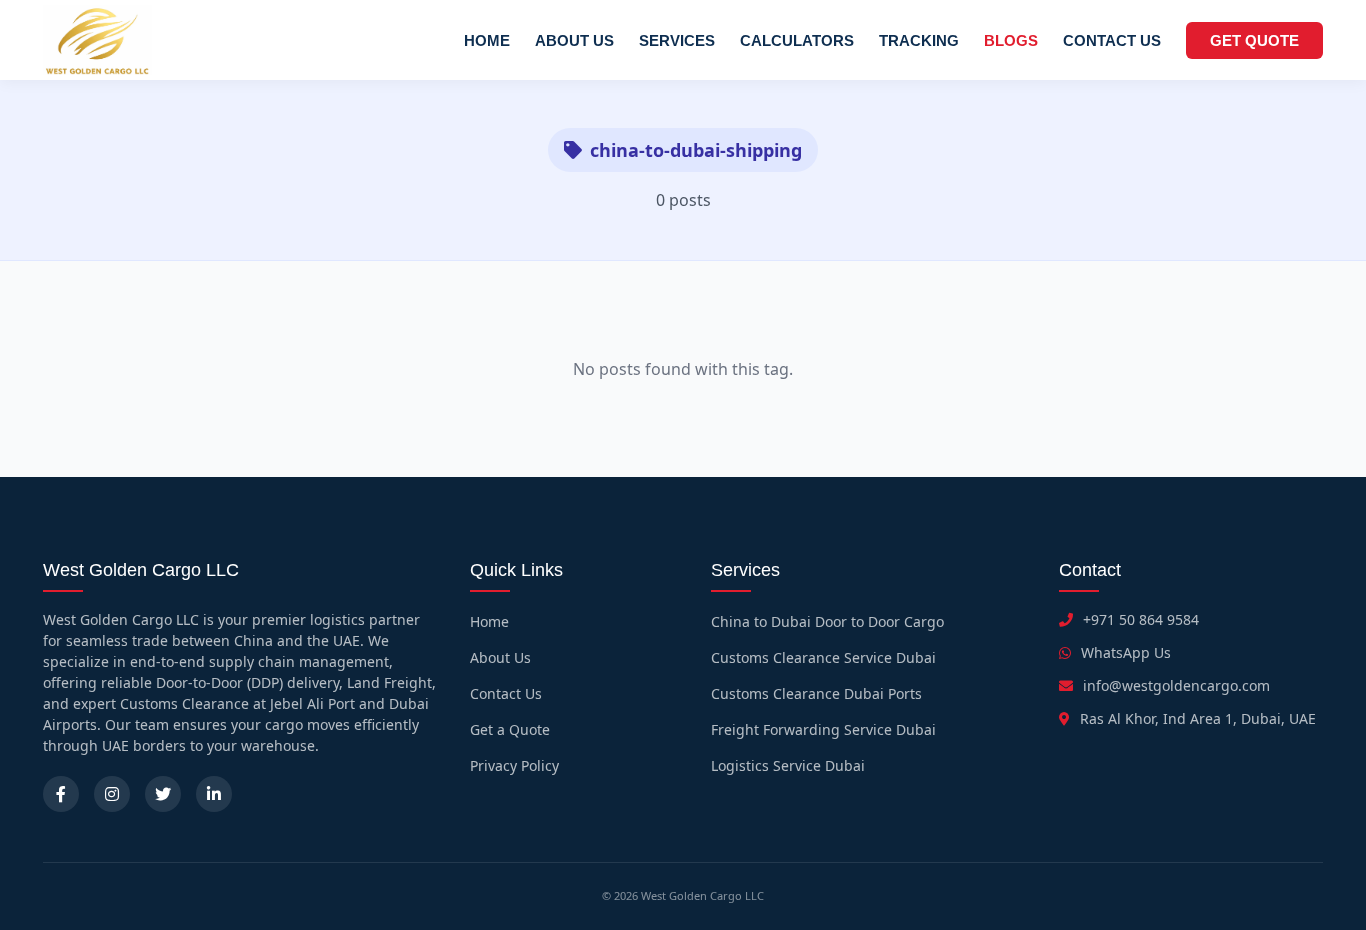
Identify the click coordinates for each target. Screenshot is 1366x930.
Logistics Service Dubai (788, 765)
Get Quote (1254, 40)
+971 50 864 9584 (1141, 619)
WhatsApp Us (1126, 652)
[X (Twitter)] (163, 794)
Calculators (797, 40)
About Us (574, 40)
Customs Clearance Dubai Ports (816, 693)
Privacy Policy (514, 765)
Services (677, 40)
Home (487, 40)
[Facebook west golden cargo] (61, 794)
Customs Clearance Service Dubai (823, 657)
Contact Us (1112, 40)
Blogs (1011, 40)
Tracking (919, 40)
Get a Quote (510, 729)
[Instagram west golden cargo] (112, 794)
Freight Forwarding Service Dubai (823, 729)
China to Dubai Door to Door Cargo (827, 621)
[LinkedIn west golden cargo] (214, 794)
